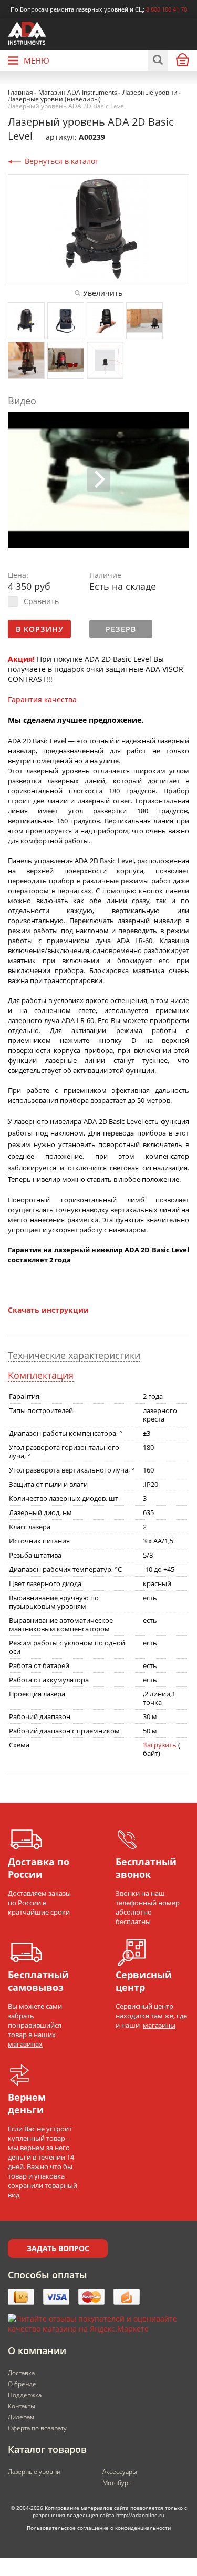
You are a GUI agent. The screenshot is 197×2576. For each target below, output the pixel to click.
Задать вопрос (58, 2248)
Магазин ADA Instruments (78, 92)
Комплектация (41, 1376)
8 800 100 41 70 (167, 9)
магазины (159, 2025)
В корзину (40, 629)
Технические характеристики (74, 1356)
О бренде (22, 2384)
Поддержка (25, 2395)
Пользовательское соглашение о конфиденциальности (99, 2528)
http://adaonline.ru (140, 2515)
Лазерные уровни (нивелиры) (54, 99)
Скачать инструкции (48, 1310)
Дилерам (21, 2417)
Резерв (121, 629)
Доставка (21, 2373)
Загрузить (160, 1745)
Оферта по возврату (37, 2428)
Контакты (22, 2406)
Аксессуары (120, 2472)
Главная (20, 92)
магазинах (25, 2044)
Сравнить (41, 601)
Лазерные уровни (150, 92)
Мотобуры (118, 2483)
